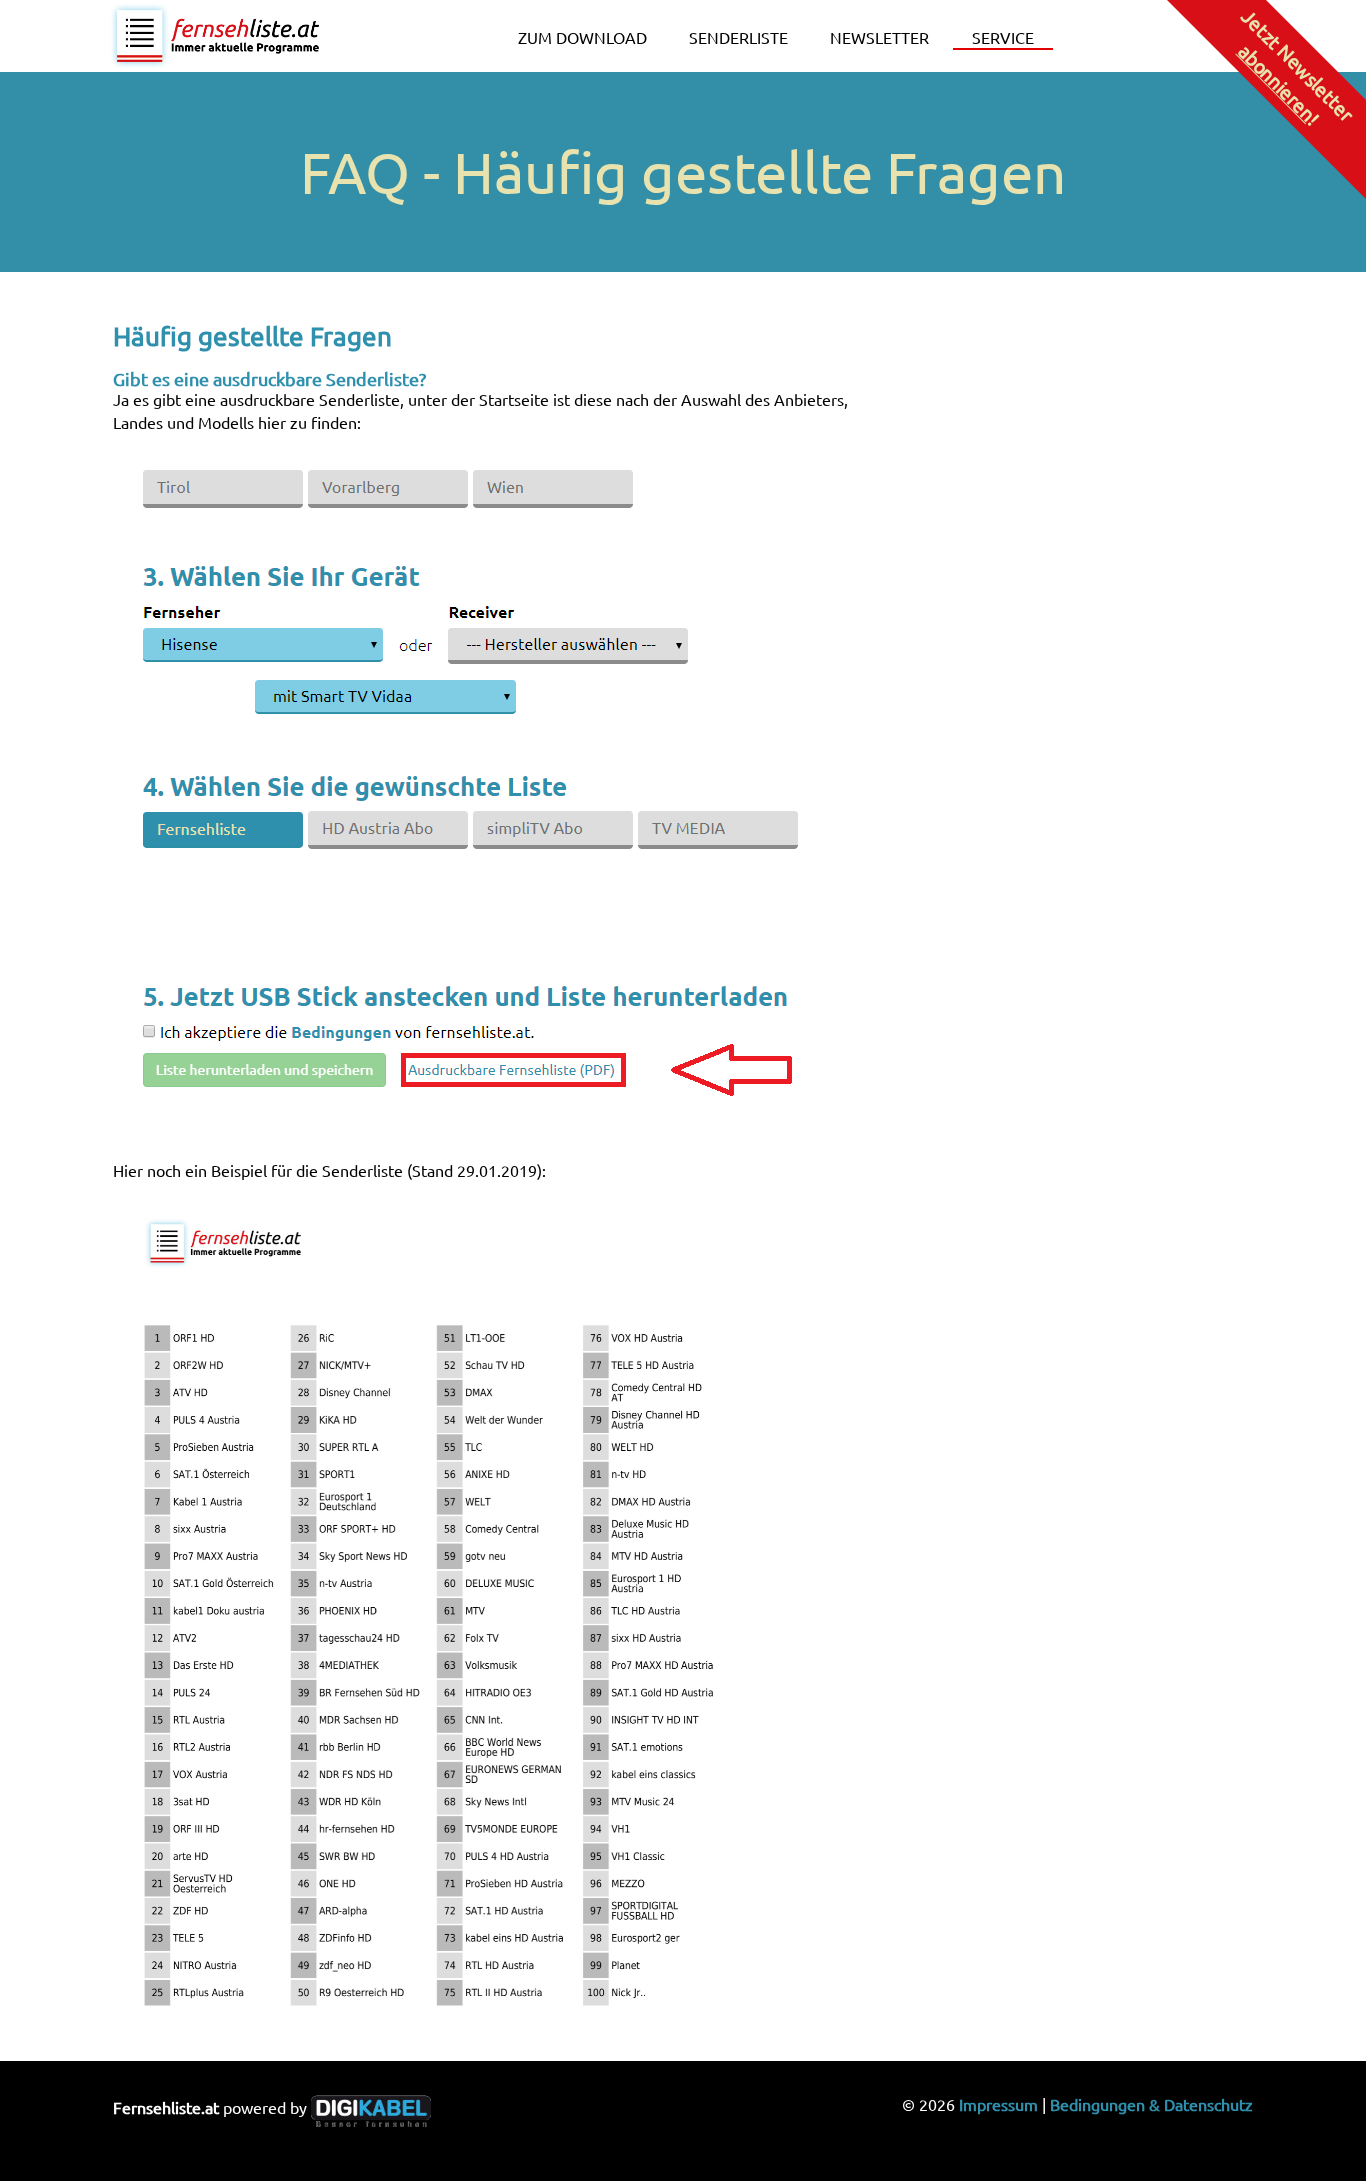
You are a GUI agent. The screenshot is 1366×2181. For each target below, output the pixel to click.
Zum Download (582, 37)
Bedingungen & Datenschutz (1151, 2104)
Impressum (998, 2104)
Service (1003, 37)
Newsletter (879, 37)
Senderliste (738, 37)
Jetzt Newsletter (1296, 66)
